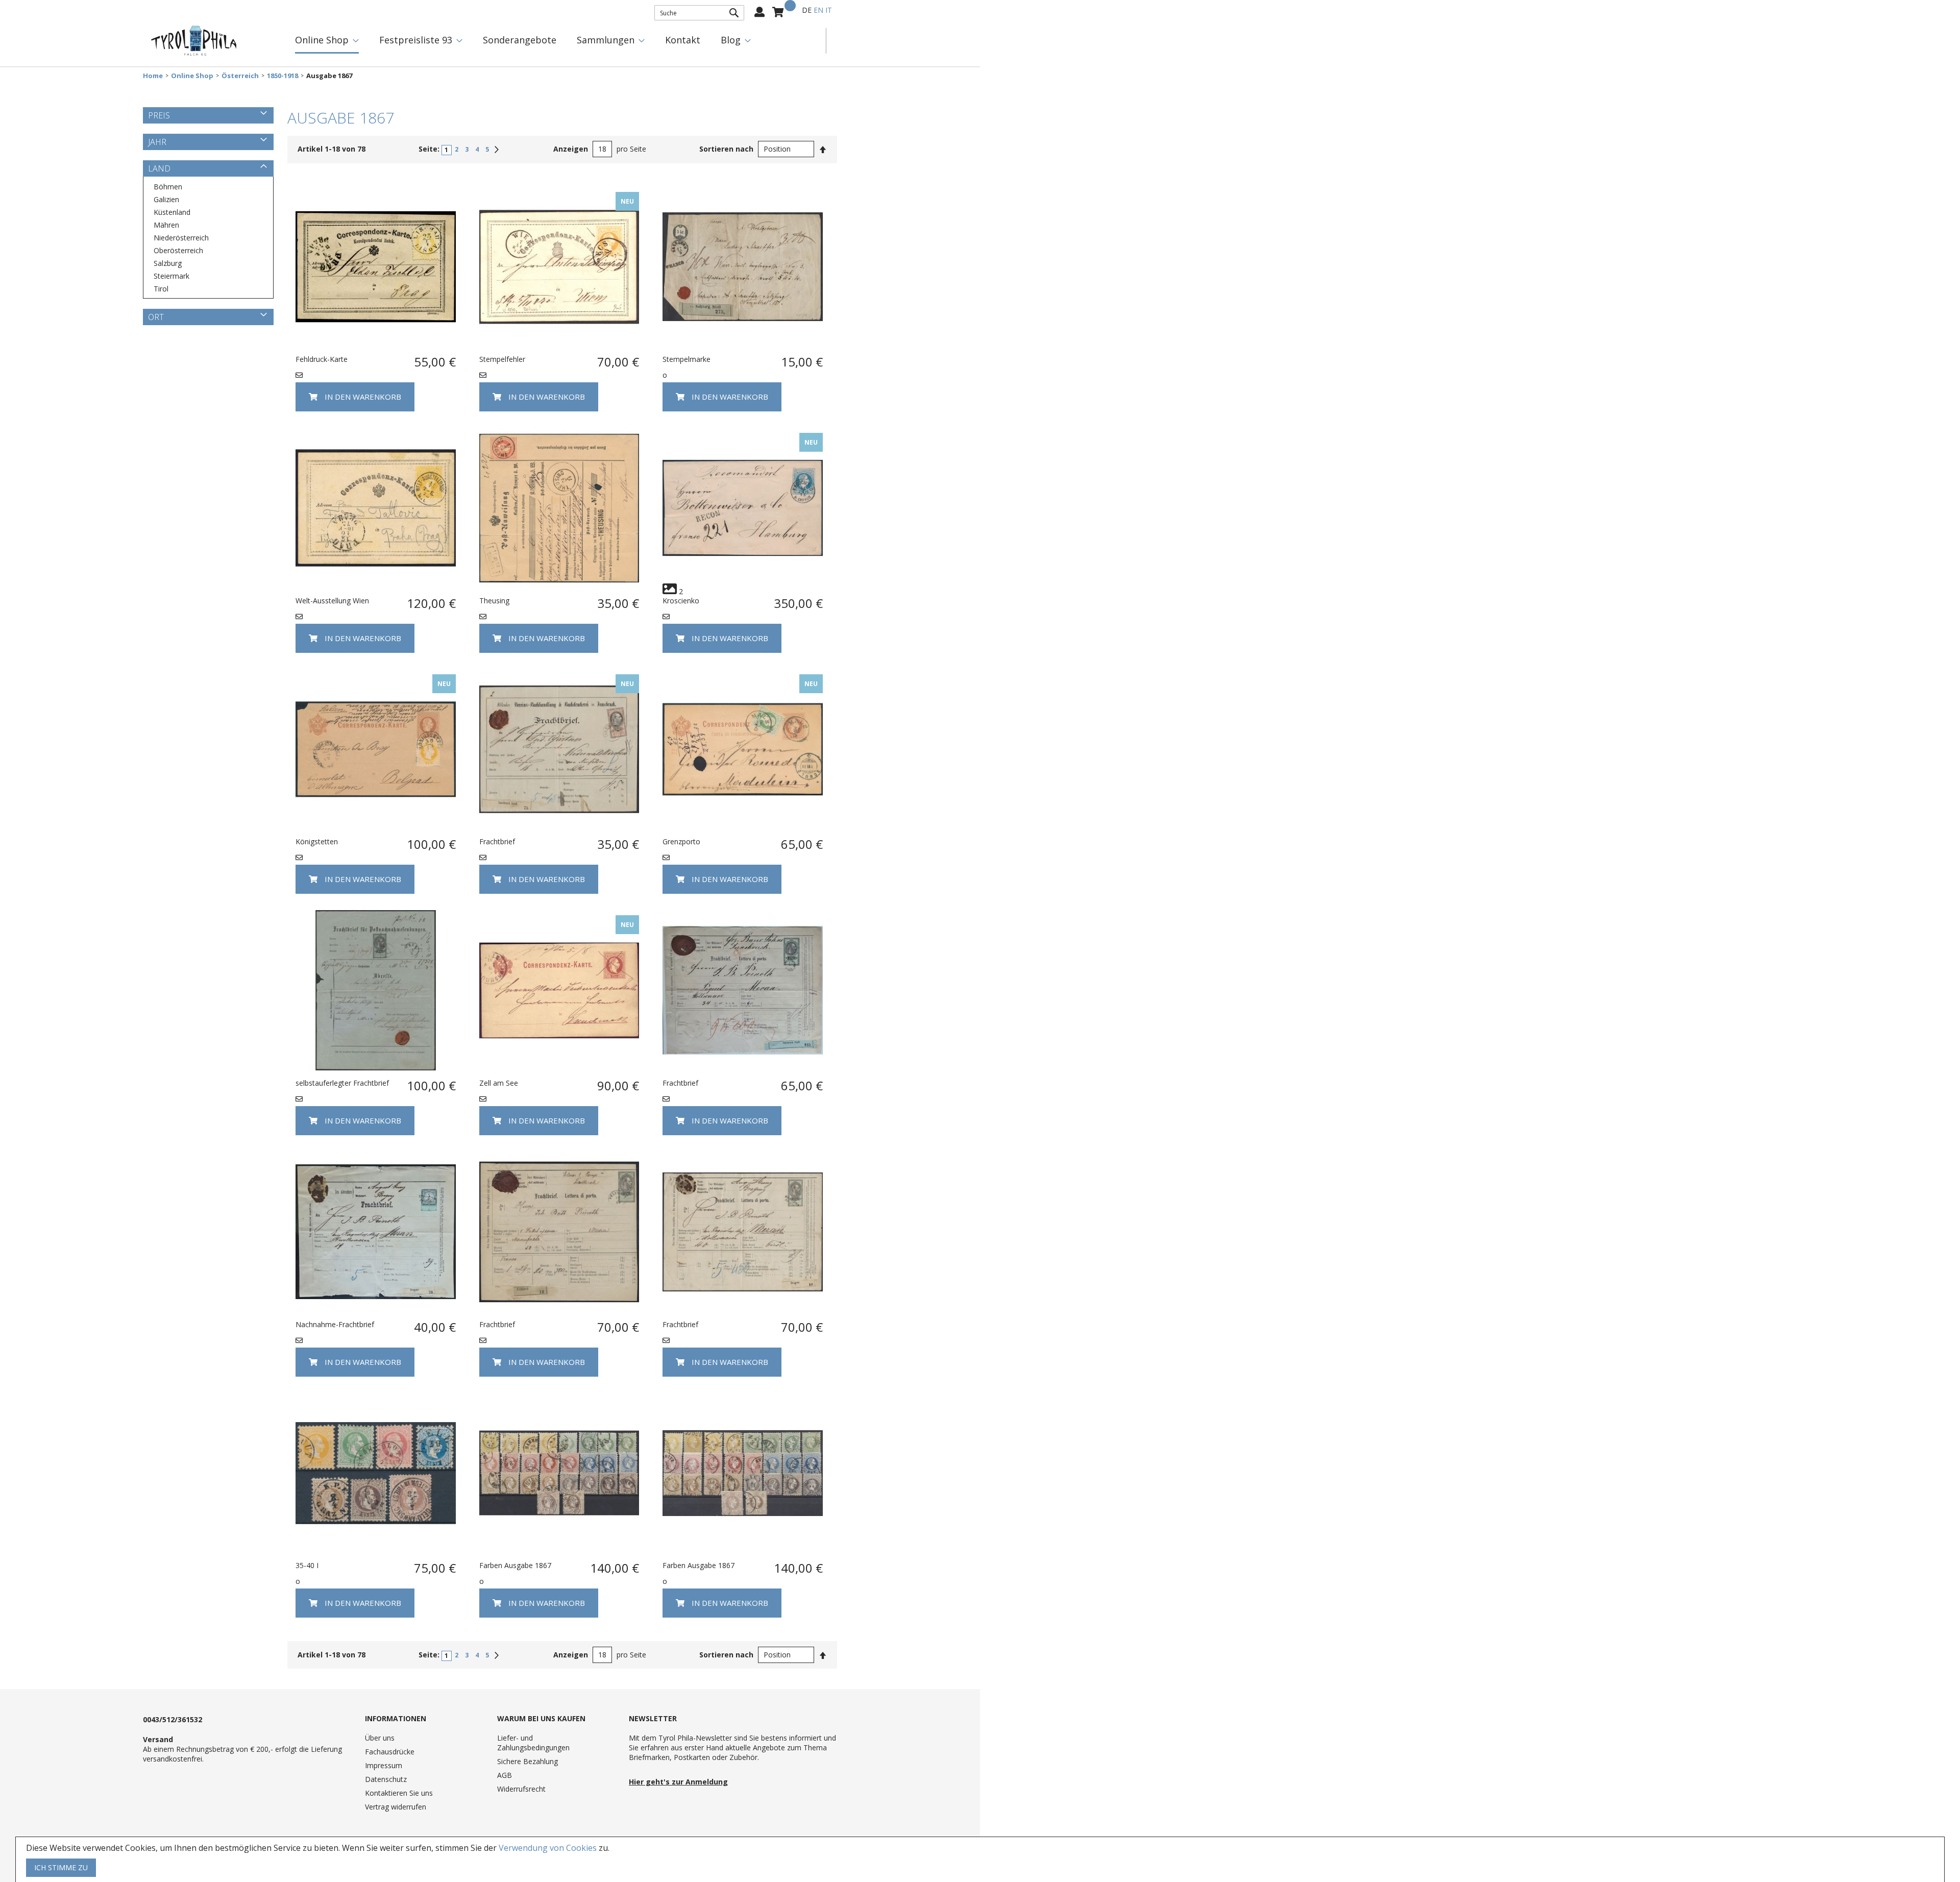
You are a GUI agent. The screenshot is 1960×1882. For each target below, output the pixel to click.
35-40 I (307, 1565)
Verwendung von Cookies (548, 1848)
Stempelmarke (687, 359)
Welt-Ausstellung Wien (332, 601)
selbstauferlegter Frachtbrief (342, 1083)
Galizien (166, 199)
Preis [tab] (159, 115)
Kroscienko (681, 601)
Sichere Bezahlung (528, 1761)
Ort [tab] (156, 317)
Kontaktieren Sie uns (399, 1793)
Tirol (161, 289)
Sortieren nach (726, 149)
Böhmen (168, 187)
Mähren (166, 225)
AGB (505, 1775)
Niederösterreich (181, 238)
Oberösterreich (178, 250)
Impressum (384, 1765)
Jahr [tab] (157, 142)
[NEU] (559, 344)
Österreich (240, 76)
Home (153, 76)
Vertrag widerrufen (396, 1807)
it (829, 10)
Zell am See (499, 1083)
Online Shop (192, 76)
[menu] (555, 41)
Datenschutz (386, 1779)
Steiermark (171, 276)
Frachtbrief (497, 841)
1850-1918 (283, 76)
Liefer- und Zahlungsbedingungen (533, 1743)
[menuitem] (327, 41)
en (818, 10)
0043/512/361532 (173, 1719)
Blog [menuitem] (731, 40)
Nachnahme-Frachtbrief (335, 1324)
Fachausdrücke (390, 1752)
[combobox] (699, 13)
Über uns (380, 1738)
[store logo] (194, 41)
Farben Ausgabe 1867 (515, 1565)
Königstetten (317, 841)
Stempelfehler (502, 359)
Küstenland (172, 212)
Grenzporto (681, 841)
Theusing (494, 601)
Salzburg (168, 263)
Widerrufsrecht (521, 1789)
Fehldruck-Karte (322, 359)
